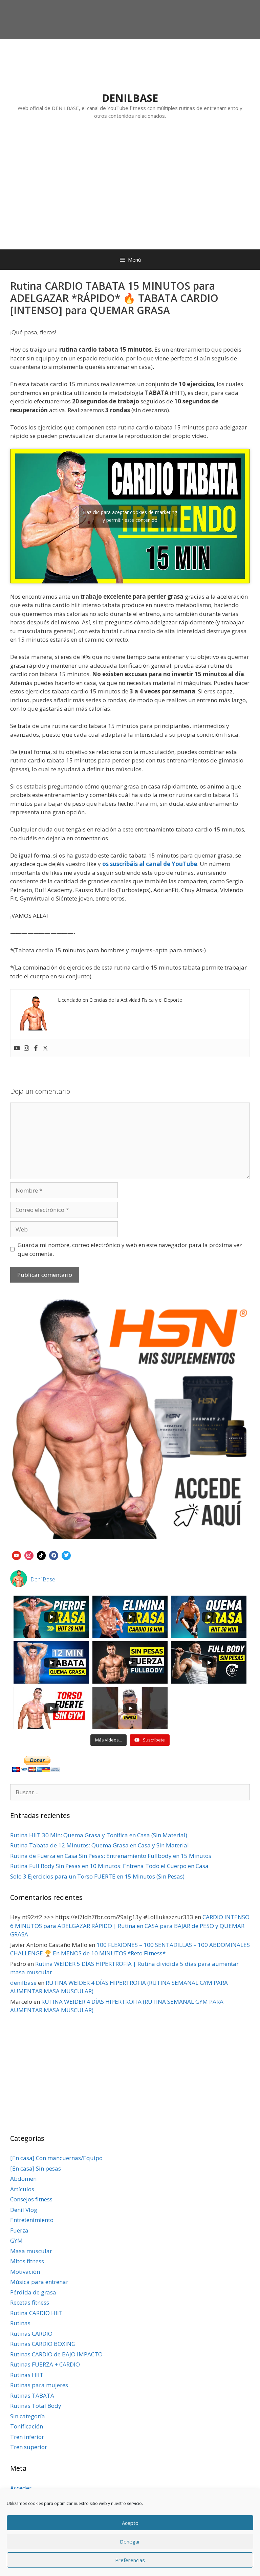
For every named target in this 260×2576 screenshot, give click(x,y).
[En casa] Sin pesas (36, 2168)
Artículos (22, 2189)
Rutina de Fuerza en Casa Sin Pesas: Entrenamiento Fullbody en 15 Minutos (111, 1856)
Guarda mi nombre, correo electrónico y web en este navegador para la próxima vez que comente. (130, 1249)
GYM (16, 2240)
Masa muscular (31, 2251)
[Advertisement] (130, 191)
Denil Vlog (24, 2210)
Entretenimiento (32, 2220)
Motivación (25, 2272)
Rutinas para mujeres (39, 2385)
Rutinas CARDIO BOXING (43, 2344)
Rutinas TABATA (32, 2395)
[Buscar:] (130, 1792)
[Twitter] (45, 1048)
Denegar (130, 2541)
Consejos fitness (31, 2199)
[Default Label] (16, 1555)
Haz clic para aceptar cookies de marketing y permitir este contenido (130, 516)
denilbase (23, 1983)
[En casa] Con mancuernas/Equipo (56, 2158)
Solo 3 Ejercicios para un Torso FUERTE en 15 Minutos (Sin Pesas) (97, 1876)
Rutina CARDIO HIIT (36, 2313)
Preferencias (130, 2560)
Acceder (21, 2488)
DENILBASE (130, 98)
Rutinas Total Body (36, 2406)
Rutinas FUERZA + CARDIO (45, 2364)
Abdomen (23, 2179)
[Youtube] (17, 1048)
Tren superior (29, 2447)
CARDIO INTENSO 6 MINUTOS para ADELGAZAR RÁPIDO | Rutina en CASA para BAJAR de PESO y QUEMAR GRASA (130, 1926)
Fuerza (19, 2230)
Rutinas (20, 2323)
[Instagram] (26, 1048)
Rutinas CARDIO (31, 2334)
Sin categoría (28, 2416)
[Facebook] (36, 1048)
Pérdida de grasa (33, 2292)
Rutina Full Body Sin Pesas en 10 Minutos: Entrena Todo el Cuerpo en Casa (109, 1866)
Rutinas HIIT (27, 2375)
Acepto (130, 2523)
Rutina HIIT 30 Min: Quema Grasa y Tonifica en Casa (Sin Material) (99, 1835)
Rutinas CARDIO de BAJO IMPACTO (56, 2354)
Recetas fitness (30, 2302)
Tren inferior (27, 2437)
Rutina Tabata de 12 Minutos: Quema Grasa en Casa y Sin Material (100, 1845)
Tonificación (27, 2426)
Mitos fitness (27, 2261)
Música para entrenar (39, 2282)
